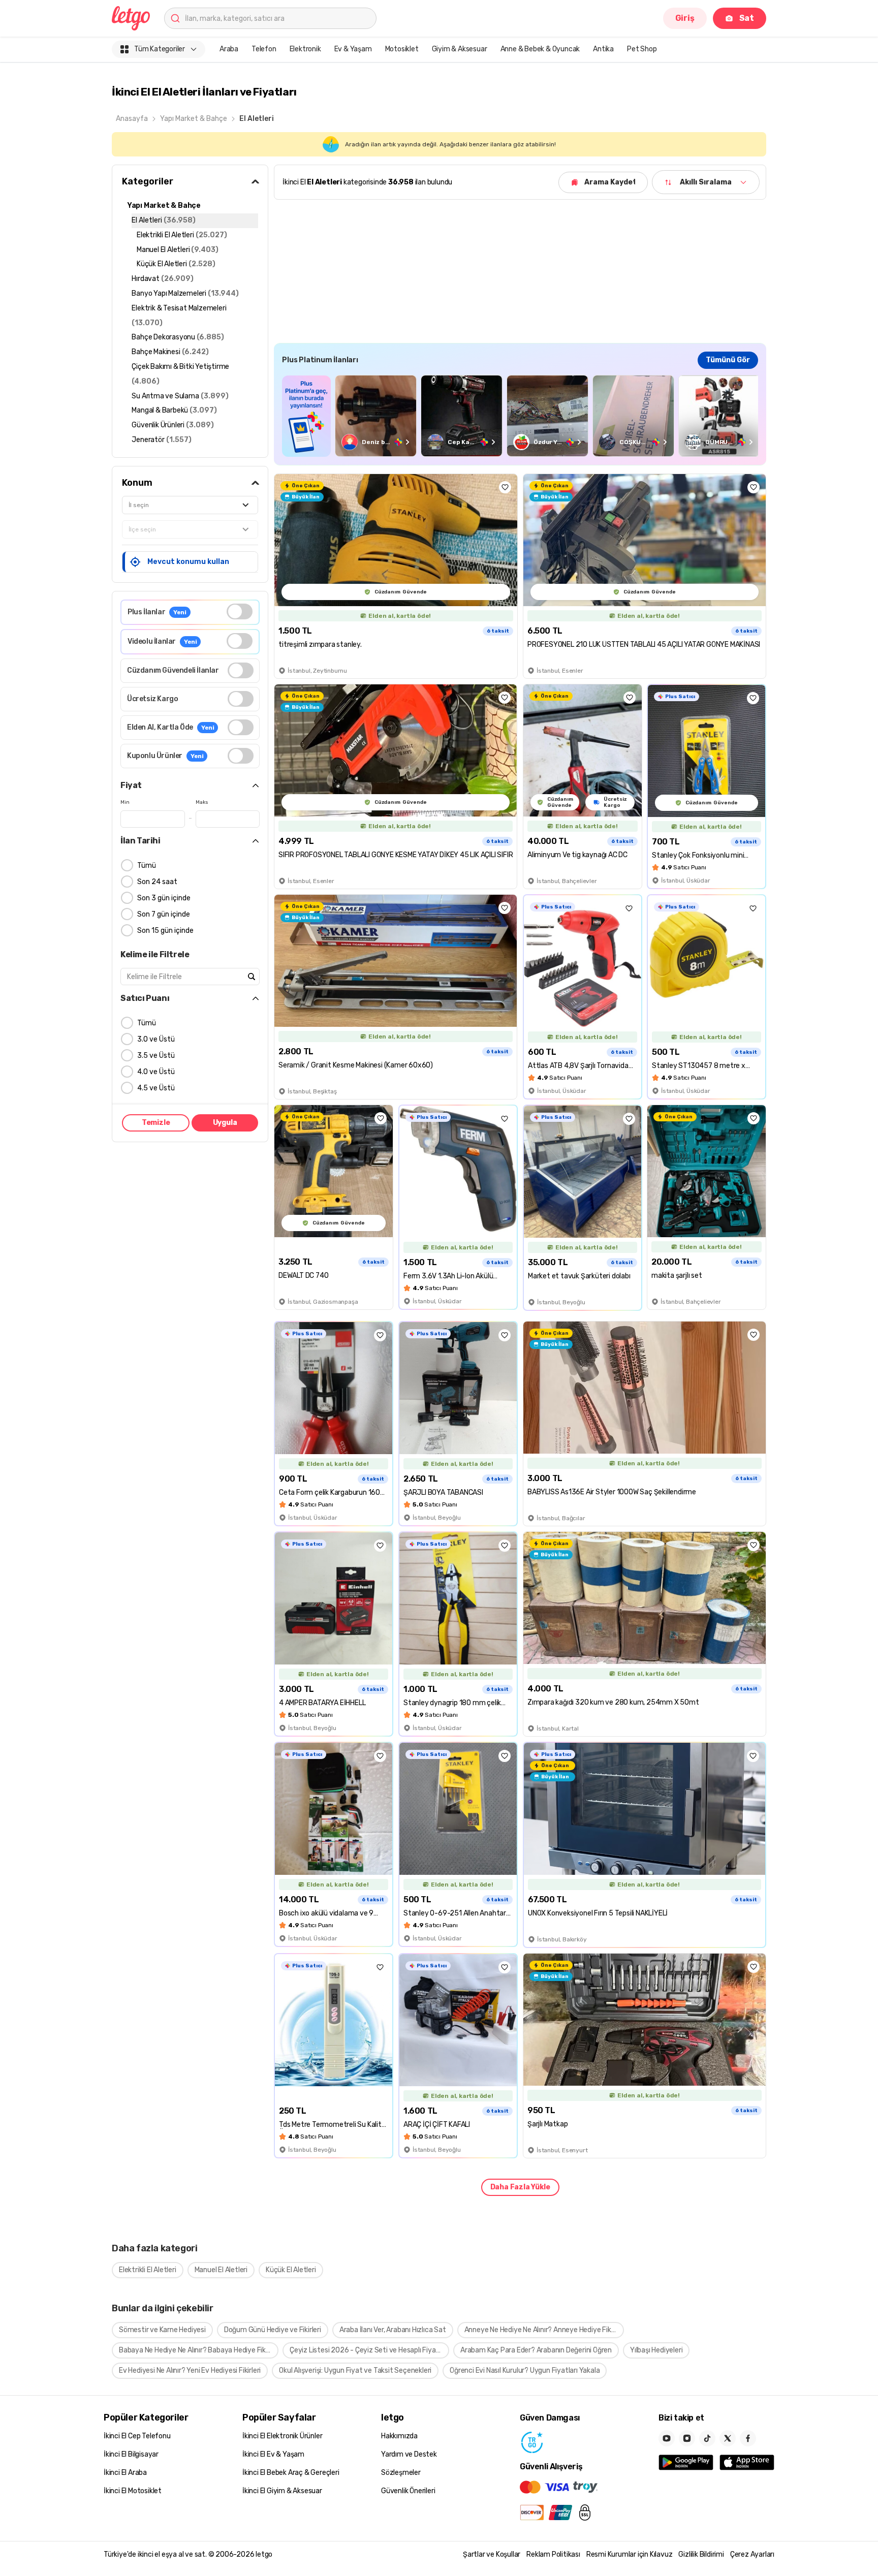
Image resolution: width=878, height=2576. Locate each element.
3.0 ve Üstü (156, 1039)
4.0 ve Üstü (156, 1072)
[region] (520, 416)
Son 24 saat (157, 882)
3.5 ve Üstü (156, 1056)
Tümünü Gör (728, 360)
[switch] (240, 611)
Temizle (156, 1123)
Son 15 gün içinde (165, 931)
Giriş (685, 18)
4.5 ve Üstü (156, 1088)
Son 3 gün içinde (164, 898)
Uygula (225, 1123)
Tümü (147, 866)
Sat (747, 18)
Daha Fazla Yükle (520, 2187)
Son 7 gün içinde (164, 914)
